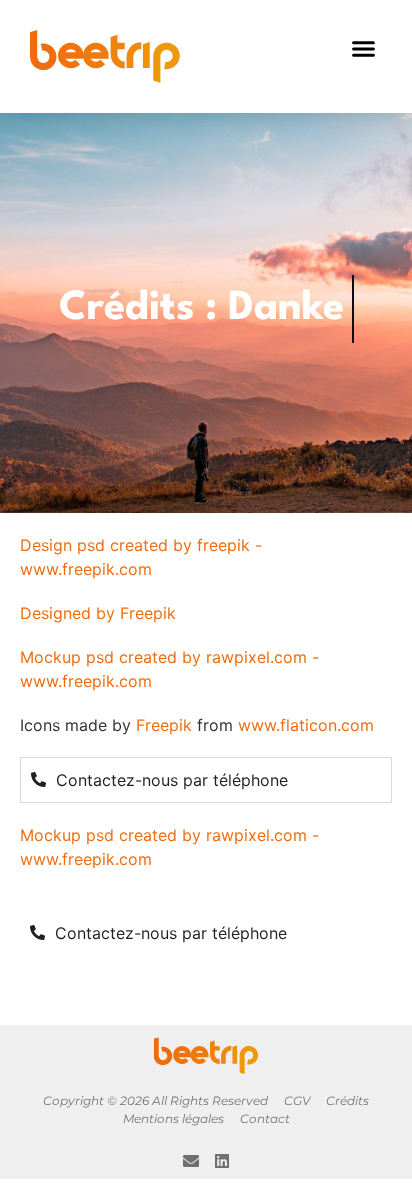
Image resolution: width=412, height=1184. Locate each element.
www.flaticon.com (306, 725)
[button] (364, 49)
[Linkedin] (222, 1161)
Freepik (164, 725)
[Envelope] (191, 1161)
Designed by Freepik (98, 613)
